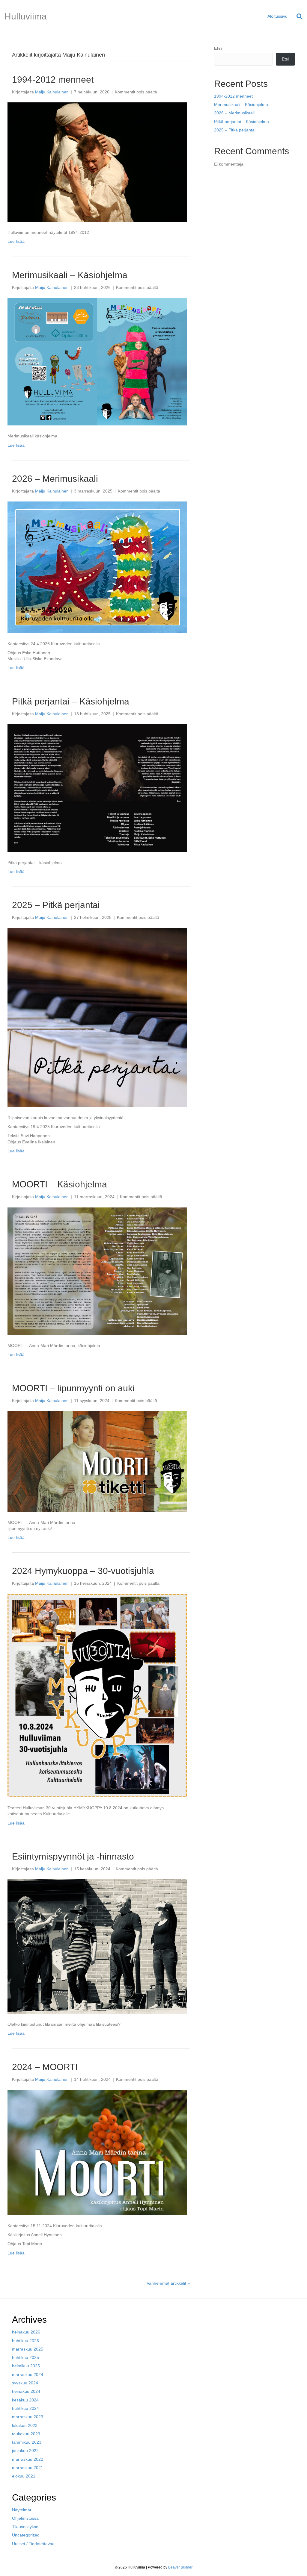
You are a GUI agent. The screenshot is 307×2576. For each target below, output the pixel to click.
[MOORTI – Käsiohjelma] (97, 1271)
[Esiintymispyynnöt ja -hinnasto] (97, 1946)
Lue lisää (16, 241)
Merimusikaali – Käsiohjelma (70, 275)
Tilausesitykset (26, 2527)
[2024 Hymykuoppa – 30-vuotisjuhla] (97, 1695)
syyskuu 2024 (25, 2383)
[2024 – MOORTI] (97, 2152)
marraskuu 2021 (28, 2468)
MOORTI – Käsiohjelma (60, 1184)
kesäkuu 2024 (25, 2400)
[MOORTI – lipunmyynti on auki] (97, 1461)
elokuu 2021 (24, 2476)
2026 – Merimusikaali (55, 479)
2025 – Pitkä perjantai (56, 905)
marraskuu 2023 (28, 2417)
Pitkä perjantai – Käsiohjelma (71, 701)
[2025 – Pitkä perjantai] (97, 1017)
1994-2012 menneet (53, 79)
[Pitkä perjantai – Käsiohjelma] (97, 788)
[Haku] (297, 16)
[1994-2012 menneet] (97, 162)
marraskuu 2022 (28, 2459)
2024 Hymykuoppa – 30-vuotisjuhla (83, 1571)
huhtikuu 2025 (25, 2357)
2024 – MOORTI (45, 2067)
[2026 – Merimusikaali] (97, 567)
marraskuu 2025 (28, 2349)
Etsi (218, 48)
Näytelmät (22, 2510)
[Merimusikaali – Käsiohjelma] (97, 361)
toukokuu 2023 (26, 2434)
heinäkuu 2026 (26, 2332)
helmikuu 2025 (26, 2366)
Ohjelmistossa (25, 2518)
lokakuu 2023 (25, 2425)
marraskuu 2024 (28, 2375)
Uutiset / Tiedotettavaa (33, 2544)
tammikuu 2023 (27, 2442)
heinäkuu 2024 (26, 2391)
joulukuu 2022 (25, 2451)
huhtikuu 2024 (25, 2408)
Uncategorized (26, 2535)
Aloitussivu (277, 16)
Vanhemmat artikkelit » (168, 2283)
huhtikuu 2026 (25, 2341)
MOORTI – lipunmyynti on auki (73, 1388)
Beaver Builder (180, 2567)
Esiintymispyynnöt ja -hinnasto (73, 1856)
